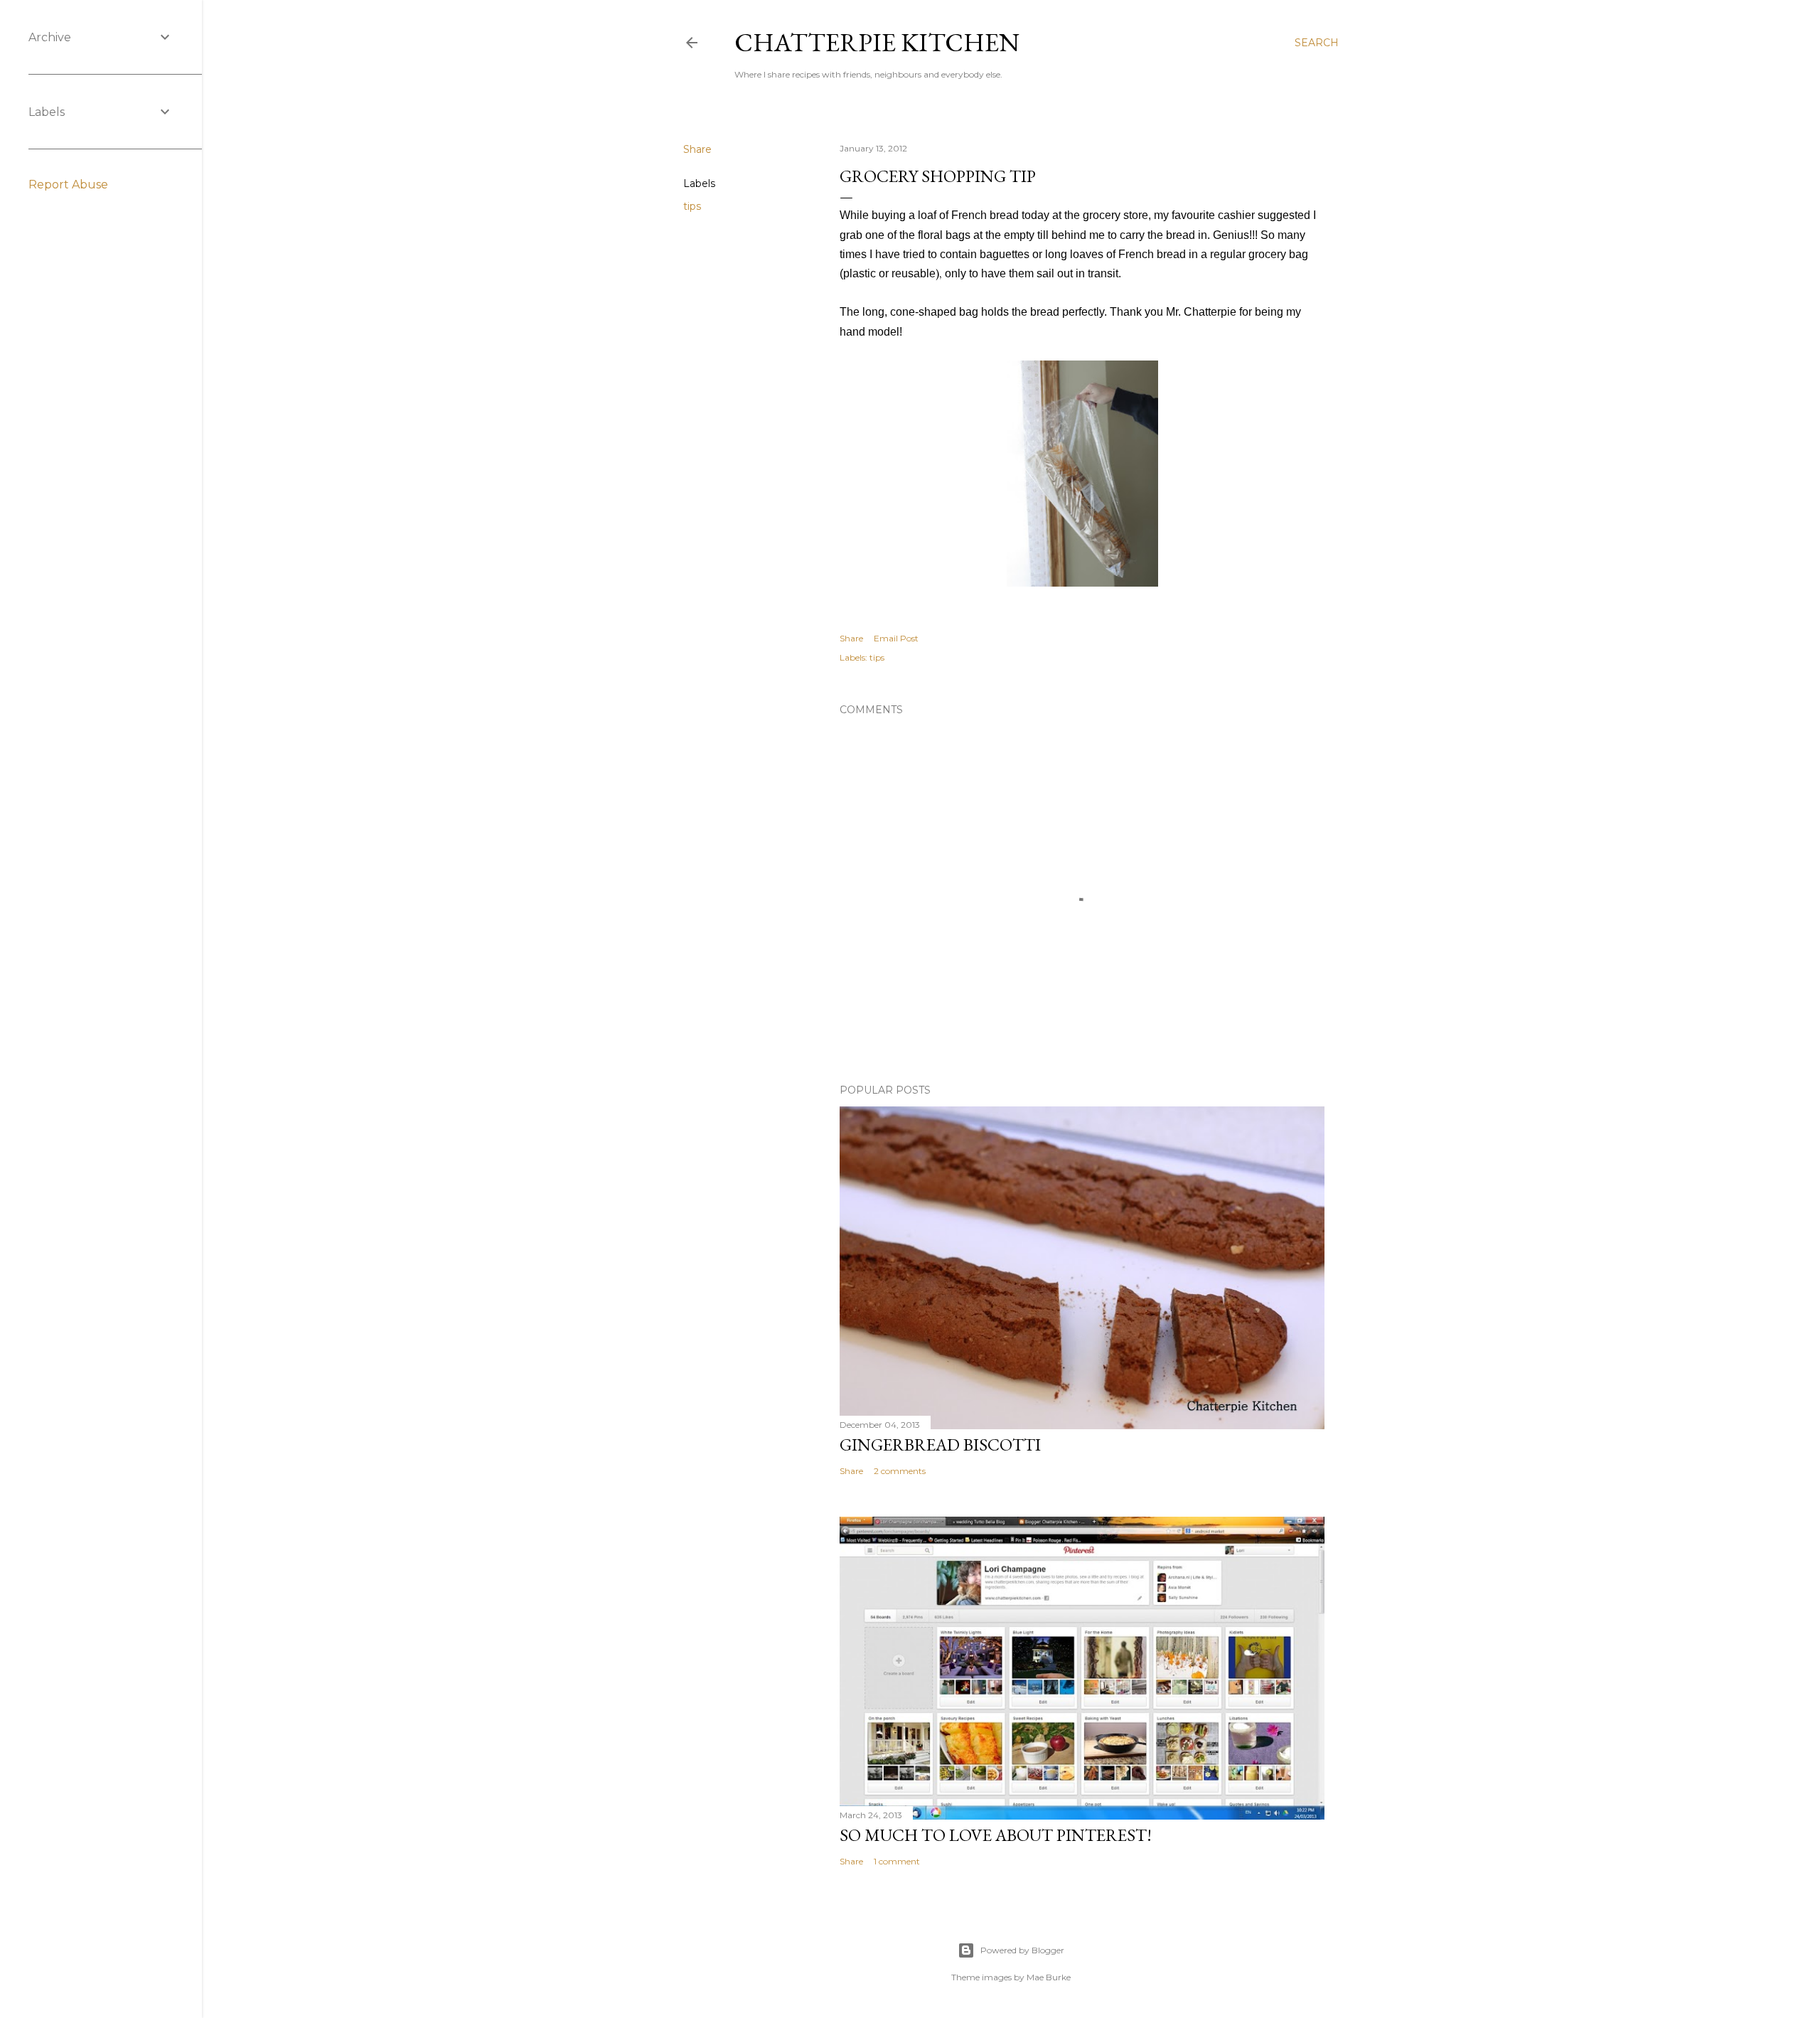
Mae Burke (1049, 1977)
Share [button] (697, 149)
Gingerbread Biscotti (940, 1445)
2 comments (900, 1471)
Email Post (896, 638)
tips (692, 206)
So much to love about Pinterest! (996, 1835)
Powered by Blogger (1022, 1950)
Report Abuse (68, 185)
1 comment (897, 1861)
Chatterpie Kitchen (877, 42)
